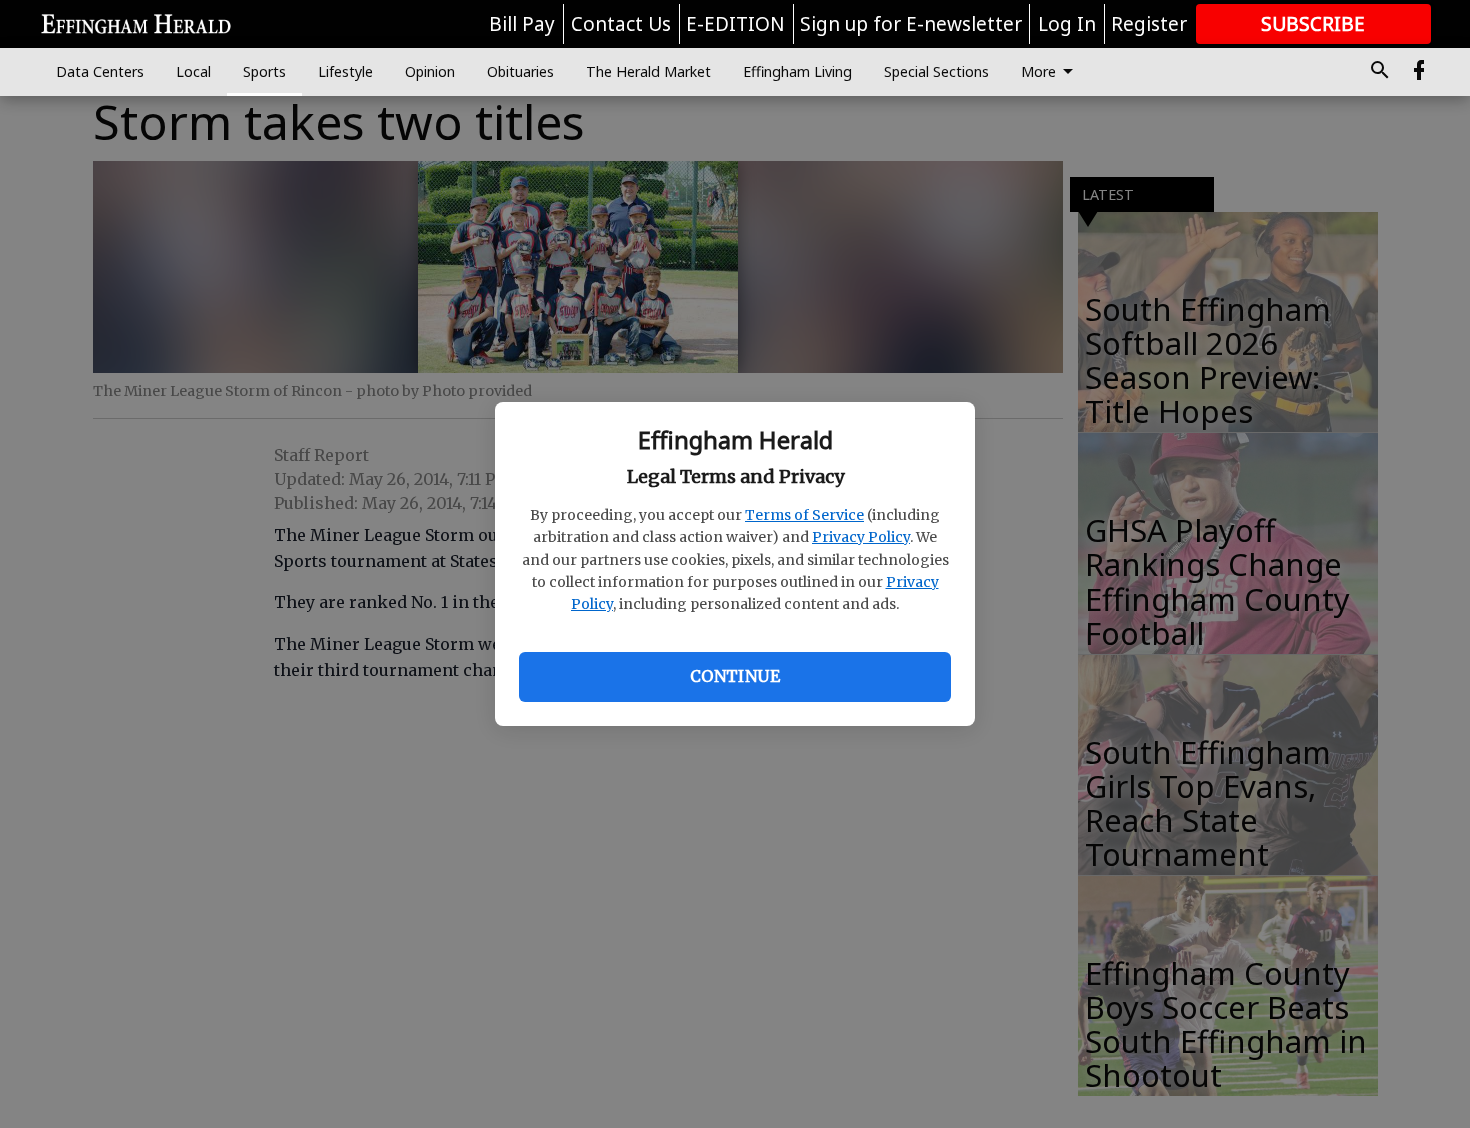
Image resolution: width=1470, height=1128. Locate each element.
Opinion (430, 71)
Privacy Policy (861, 537)
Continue (735, 676)
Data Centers (100, 71)
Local (193, 71)
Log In (1067, 24)
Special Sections (936, 71)
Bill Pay (522, 24)
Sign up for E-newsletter (911, 24)
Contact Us (621, 24)
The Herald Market (648, 71)
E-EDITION (735, 24)
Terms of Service (804, 515)
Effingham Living (797, 71)
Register (1149, 24)
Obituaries (520, 71)
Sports (264, 71)
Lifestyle (345, 71)
